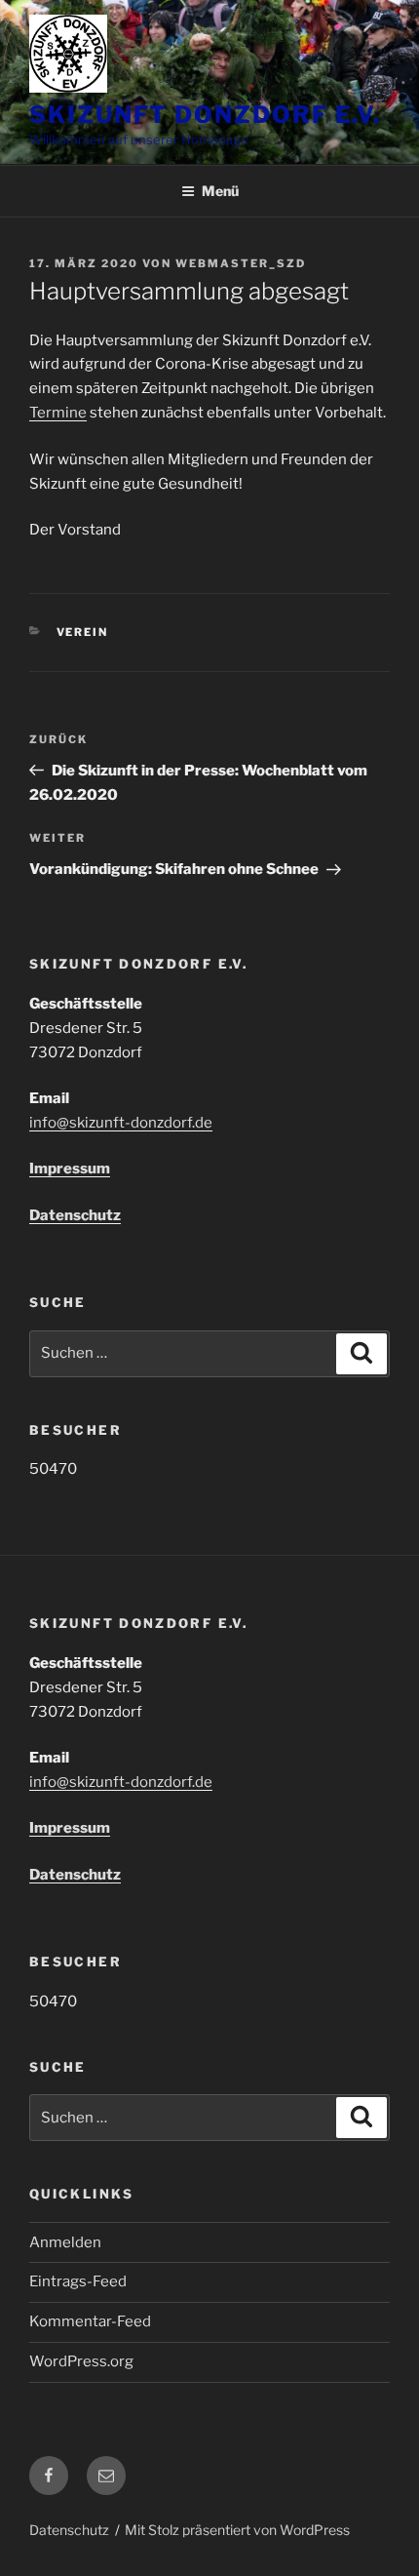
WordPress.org (81, 2361)
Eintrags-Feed (78, 2281)
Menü (220, 191)
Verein (83, 632)
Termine (58, 413)
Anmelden (65, 2242)
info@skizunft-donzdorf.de (121, 1123)
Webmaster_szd (241, 263)
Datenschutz (75, 1215)
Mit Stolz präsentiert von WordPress (237, 2530)
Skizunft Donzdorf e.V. (205, 115)
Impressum (70, 1169)
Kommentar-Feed (90, 2321)
